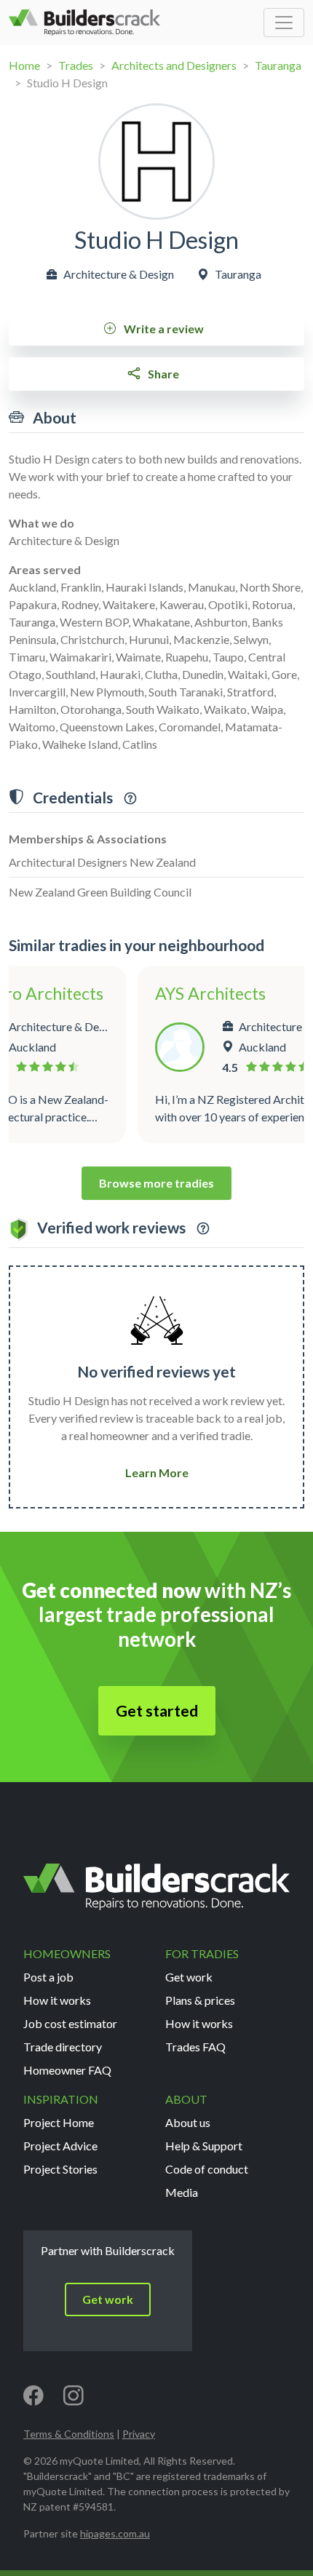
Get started (157, 1711)
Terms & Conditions (69, 2434)
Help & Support (204, 2146)
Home (24, 65)
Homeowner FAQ (67, 2070)
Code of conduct (207, 2169)
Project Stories (60, 2169)
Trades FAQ (195, 2047)
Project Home (59, 2122)
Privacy (139, 2434)
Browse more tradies (156, 1183)
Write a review (163, 329)
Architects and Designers (174, 65)
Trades (76, 65)
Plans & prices (200, 2000)
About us (188, 2122)
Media (182, 2192)
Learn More (157, 1472)
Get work (189, 1977)
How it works (57, 2000)
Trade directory (63, 2047)
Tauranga (278, 65)
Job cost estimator (70, 2023)
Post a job (48, 1977)
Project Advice (60, 2146)
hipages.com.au (115, 2533)
